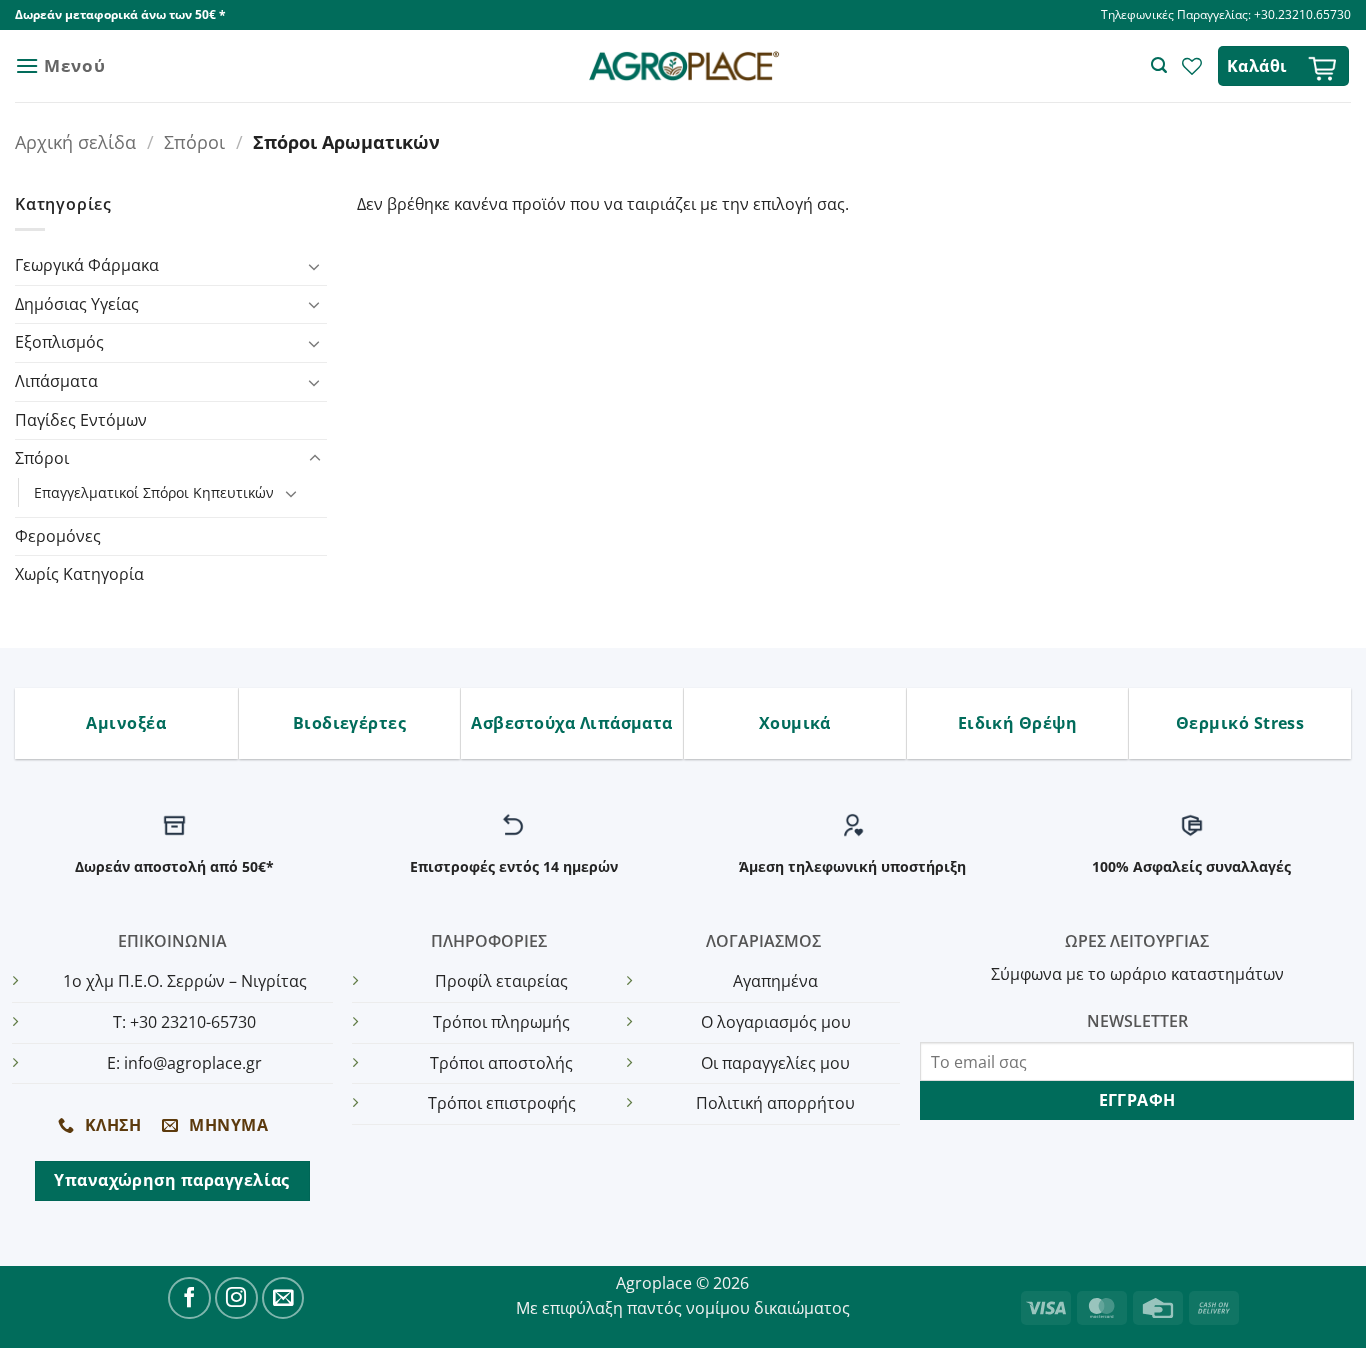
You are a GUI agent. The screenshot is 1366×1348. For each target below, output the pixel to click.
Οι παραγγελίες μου (775, 1063)
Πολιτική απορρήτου (775, 1103)
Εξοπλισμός (59, 342)
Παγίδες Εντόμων (81, 420)
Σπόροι (194, 141)
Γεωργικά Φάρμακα (87, 265)
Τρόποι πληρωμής (501, 1022)
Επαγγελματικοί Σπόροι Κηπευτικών (154, 492)
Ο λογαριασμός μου (776, 1022)
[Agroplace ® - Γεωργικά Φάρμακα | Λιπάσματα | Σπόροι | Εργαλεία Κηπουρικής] (683, 66)
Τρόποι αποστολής (501, 1063)
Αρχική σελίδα (75, 141)
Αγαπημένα (775, 981)
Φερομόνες (58, 536)
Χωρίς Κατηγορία (79, 574)
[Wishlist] (1192, 66)
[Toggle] (315, 266)
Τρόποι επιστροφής (502, 1103)
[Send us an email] (283, 1298)
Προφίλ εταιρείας (501, 981)
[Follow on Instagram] (236, 1298)
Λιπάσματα (56, 381)
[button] (60, 65)
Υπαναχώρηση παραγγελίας (172, 1180)
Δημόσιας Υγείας (77, 304)
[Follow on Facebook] (189, 1298)
